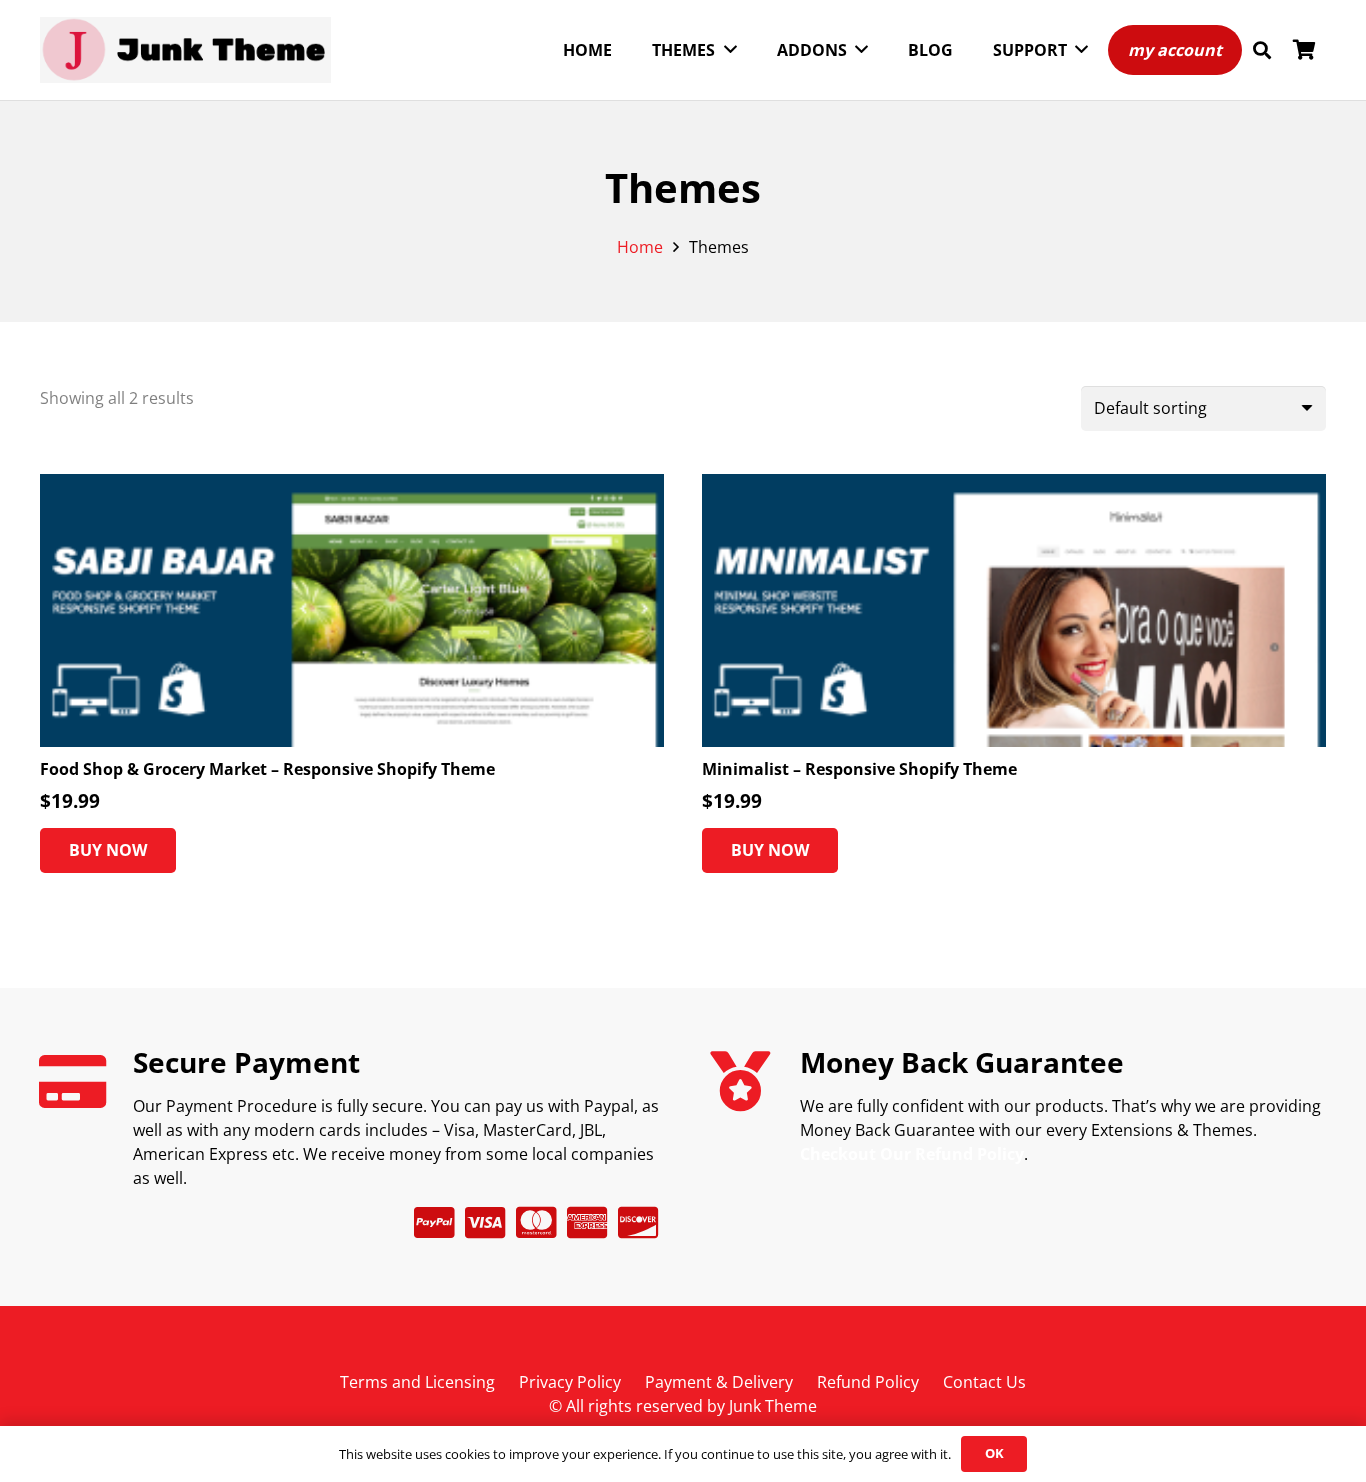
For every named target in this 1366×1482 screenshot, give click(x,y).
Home (640, 247)
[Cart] (1304, 50)
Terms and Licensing (417, 1382)
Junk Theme (773, 1406)
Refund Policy (868, 1382)
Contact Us (984, 1382)
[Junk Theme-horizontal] (185, 50)
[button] (1262, 50)
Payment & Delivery (719, 1382)
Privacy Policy (570, 1382)
